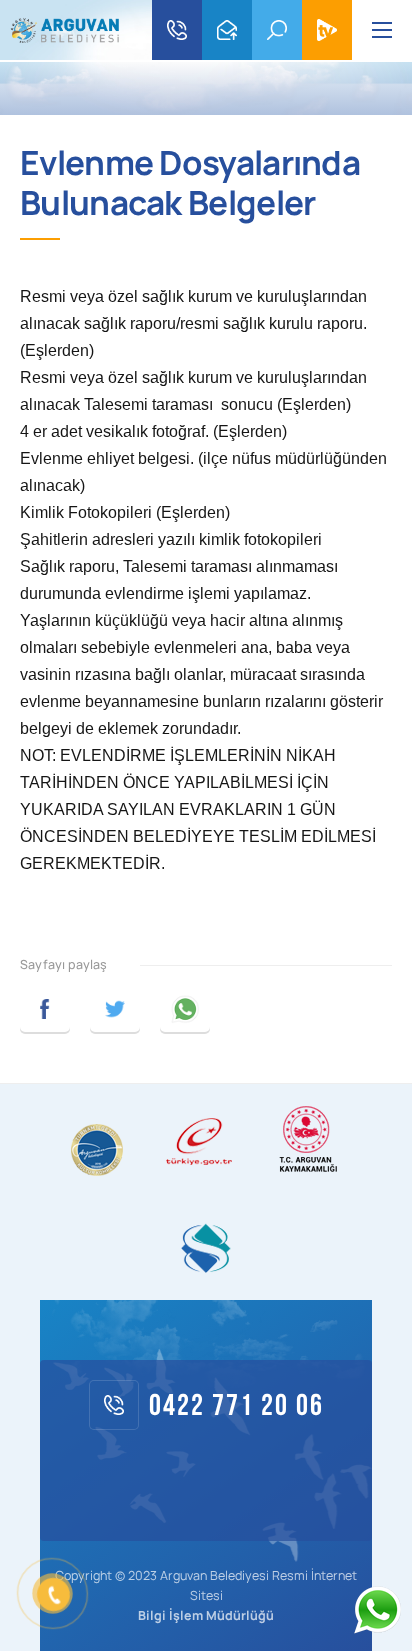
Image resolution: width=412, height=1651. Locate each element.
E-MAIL (227, 30)
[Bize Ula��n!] (377, 1610)
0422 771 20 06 (177, 30)
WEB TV (327, 30)
